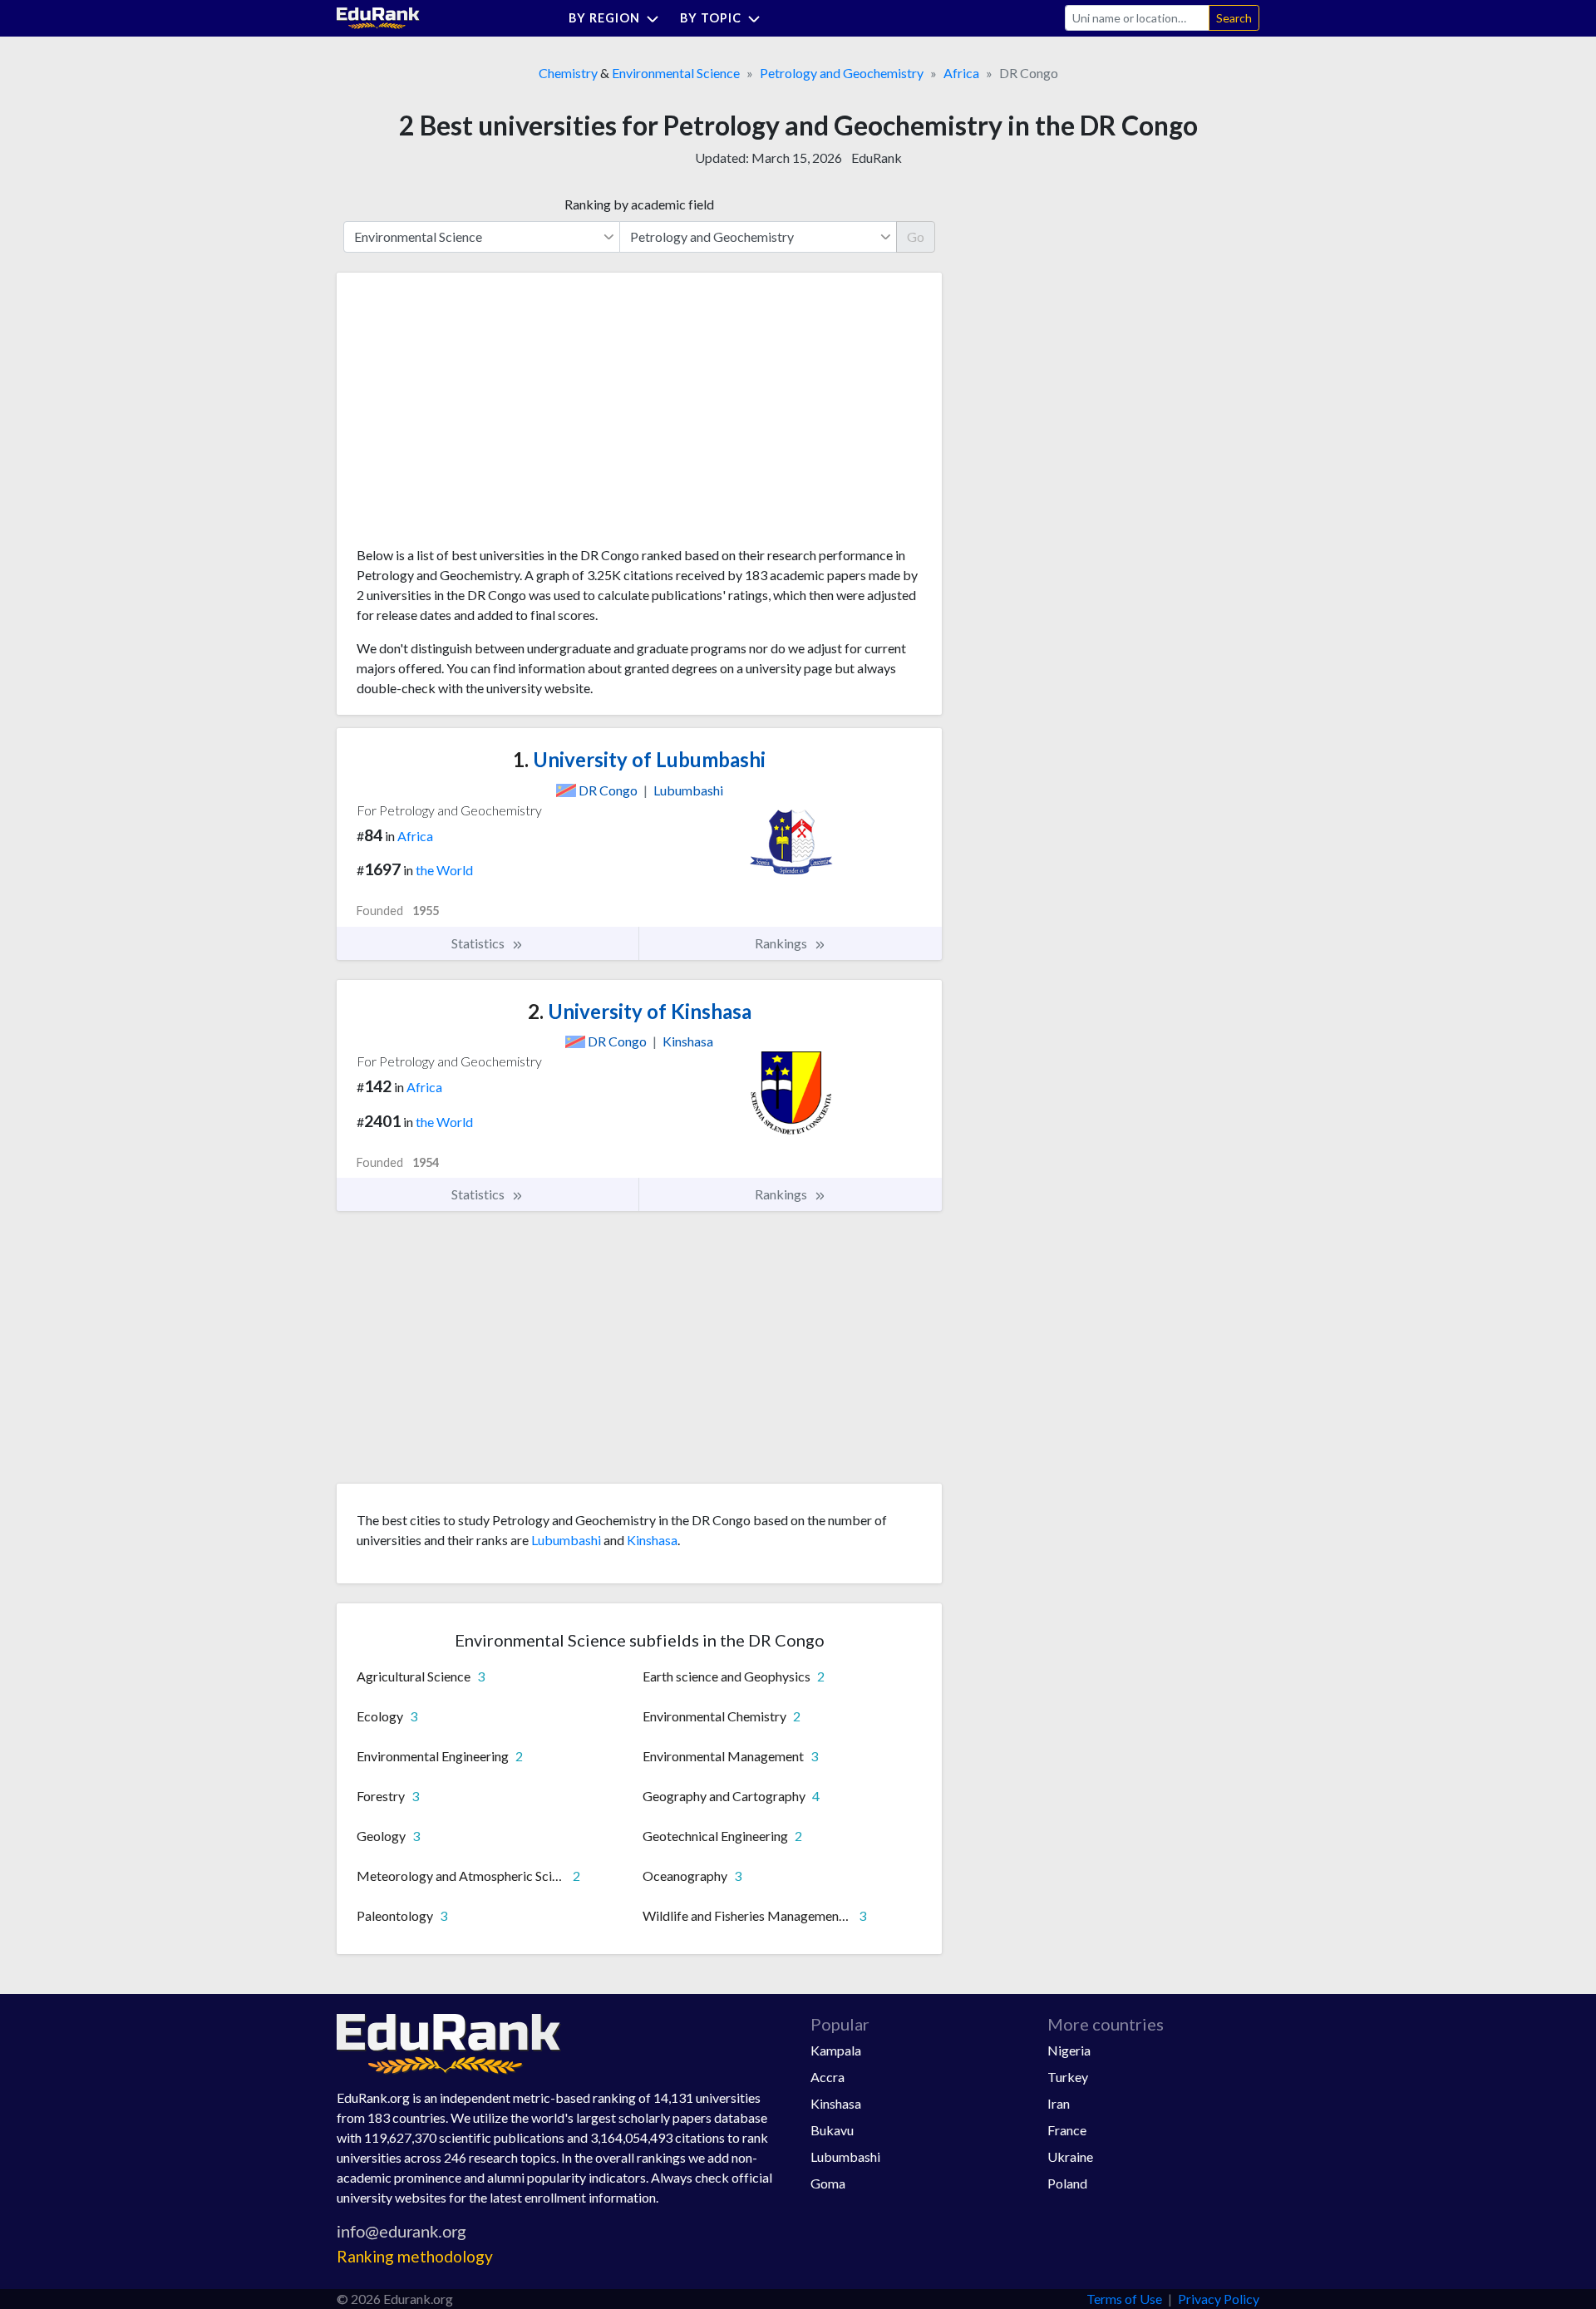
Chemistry (568, 73)
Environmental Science (676, 73)
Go (916, 236)
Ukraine (1070, 2156)
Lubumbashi (566, 1540)
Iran (1059, 2103)
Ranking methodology (415, 2256)
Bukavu (832, 2130)
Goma (828, 2183)
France (1067, 2130)
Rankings (782, 943)
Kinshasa (652, 1540)
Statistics (479, 943)
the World (444, 870)
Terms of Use (1124, 2299)
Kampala (836, 2050)
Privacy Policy (1219, 2299)
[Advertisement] (481, 416)
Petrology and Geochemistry (842, 73)
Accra (828, 2077)
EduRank (877, 158)
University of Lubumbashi (639, 759)
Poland (1067, 2183)
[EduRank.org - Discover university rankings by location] (378, 16)
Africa (961, 73)
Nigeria (1069, 2050)
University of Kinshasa (640, 1011)
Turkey (1068, 2077)
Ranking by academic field (639, 204)
